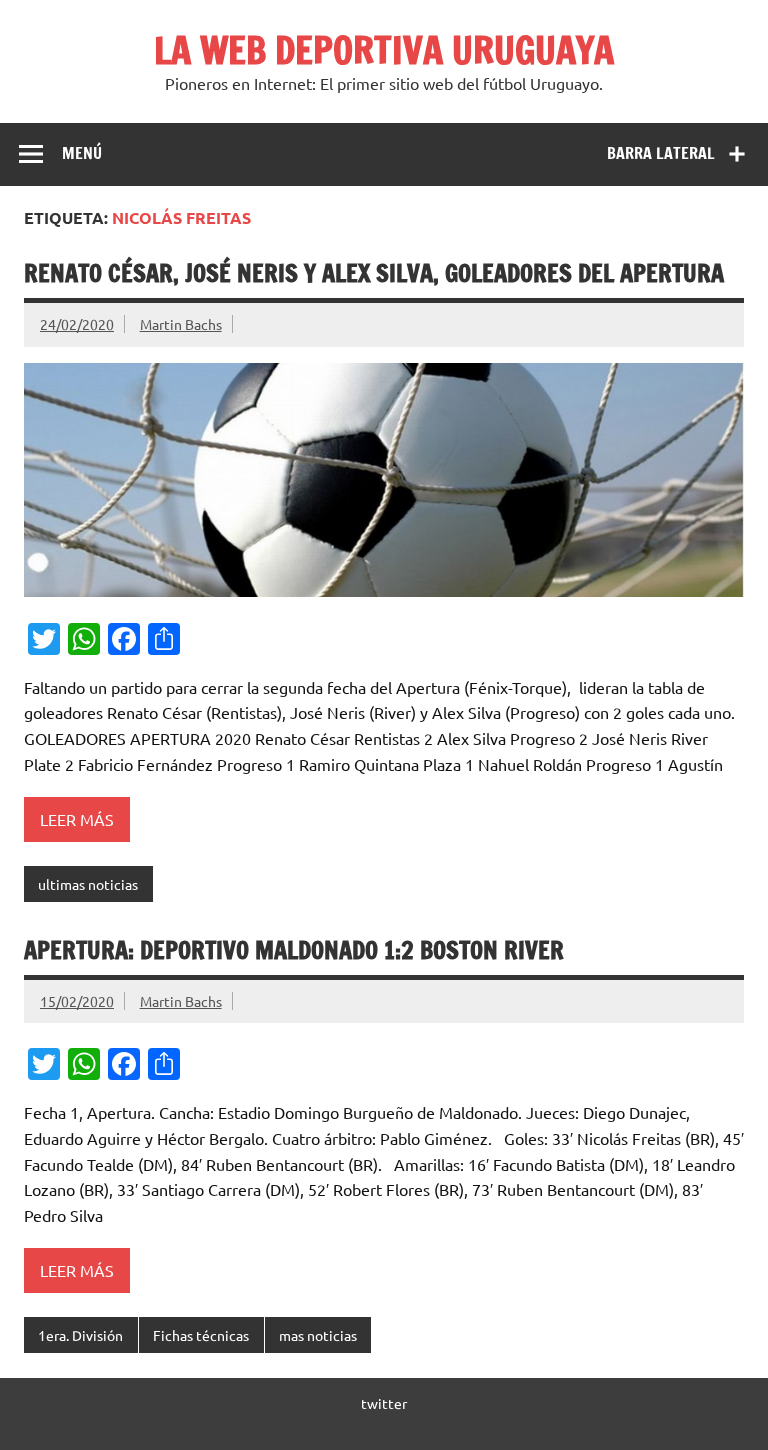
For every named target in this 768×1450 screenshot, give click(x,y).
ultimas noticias (88, 884)
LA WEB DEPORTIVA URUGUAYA (384, 50)
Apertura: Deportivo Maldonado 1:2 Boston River (294, 950)
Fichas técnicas (201, 1335)
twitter (384, 1403)
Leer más (77, 819)
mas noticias (318, 1335)
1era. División (80, 1335)
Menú (82, 153)
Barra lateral (661, 153)
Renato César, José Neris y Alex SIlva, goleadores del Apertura (374, 273)
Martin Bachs (181, 324)
